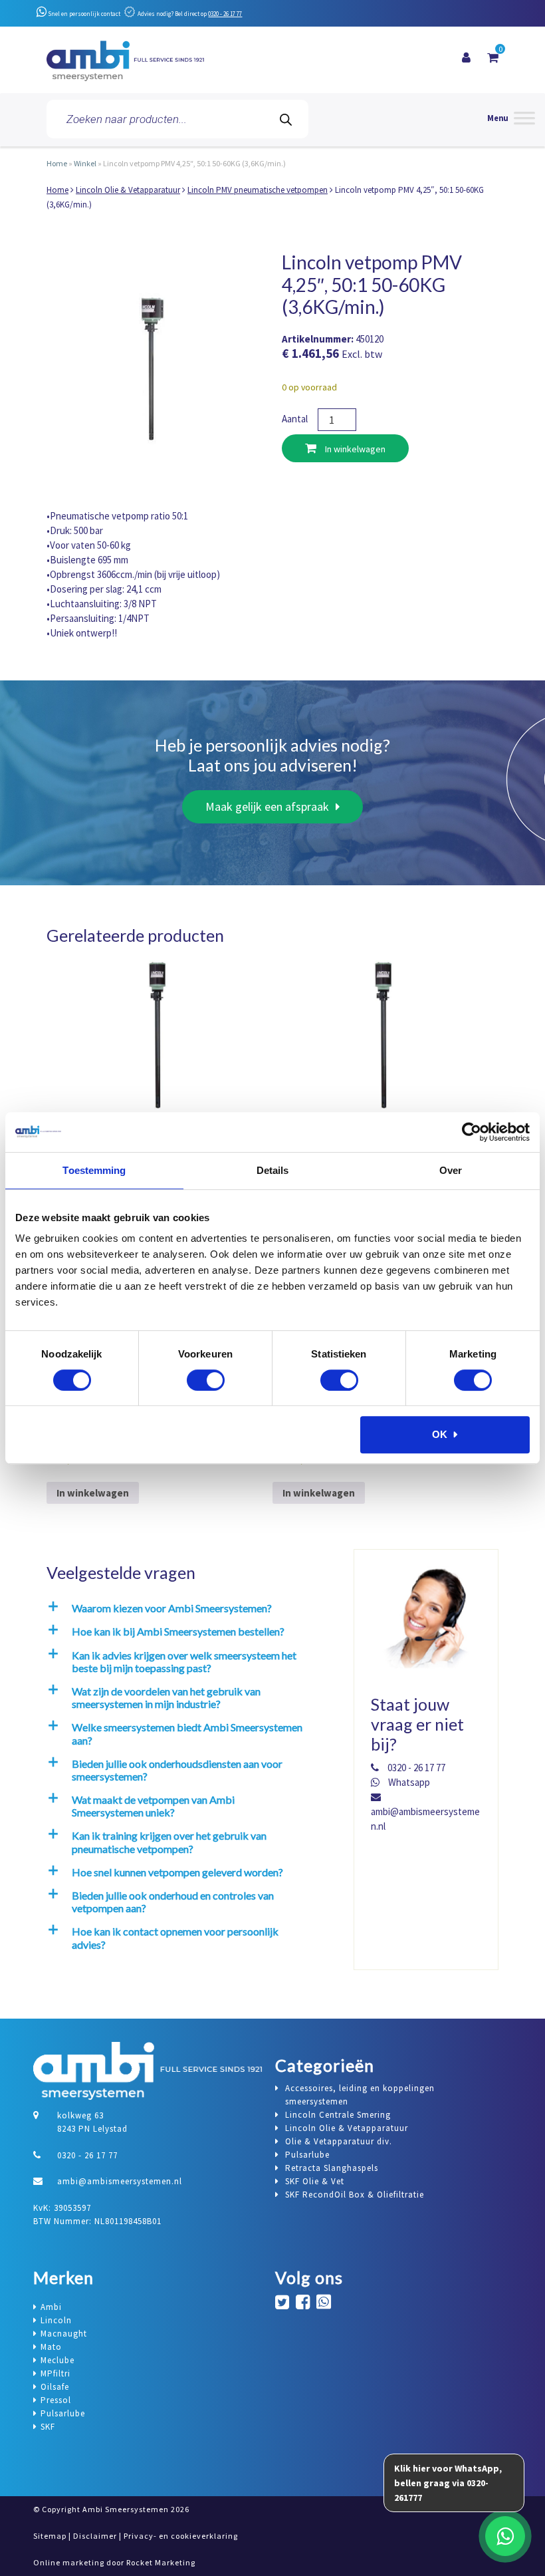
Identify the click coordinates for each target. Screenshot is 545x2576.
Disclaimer (95, 2536)
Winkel (85, 163)
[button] (188, 1608)
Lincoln (56, 2320)
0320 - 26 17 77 (225, 14)
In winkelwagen (354, 449)
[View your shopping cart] (493, 58)
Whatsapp (408, 1782)
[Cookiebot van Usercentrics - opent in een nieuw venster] (472, 1132)
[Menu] (511, 119)
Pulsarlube (63, 2413)
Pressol (56, 2400)
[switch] (206, 1380)
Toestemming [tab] (94, 1170)
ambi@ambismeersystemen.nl (425, 1819)
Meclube (57, 2360)
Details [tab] (273, 1170)
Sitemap (50, 2536)
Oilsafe (55, 2387)
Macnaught (64, 2334)
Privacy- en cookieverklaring (181, 2536)
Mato (51, 2347)
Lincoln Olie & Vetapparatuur (128, 190)
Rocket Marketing (161, 2562)
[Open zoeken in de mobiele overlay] (177, 119)
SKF (48, 2427)
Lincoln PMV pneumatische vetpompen (258, 190)
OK (440, 1434)
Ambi (51, 2307)
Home (57, 163)
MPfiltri (55, 2373)
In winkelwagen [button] (93, 1493)
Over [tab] (451, 1170)
